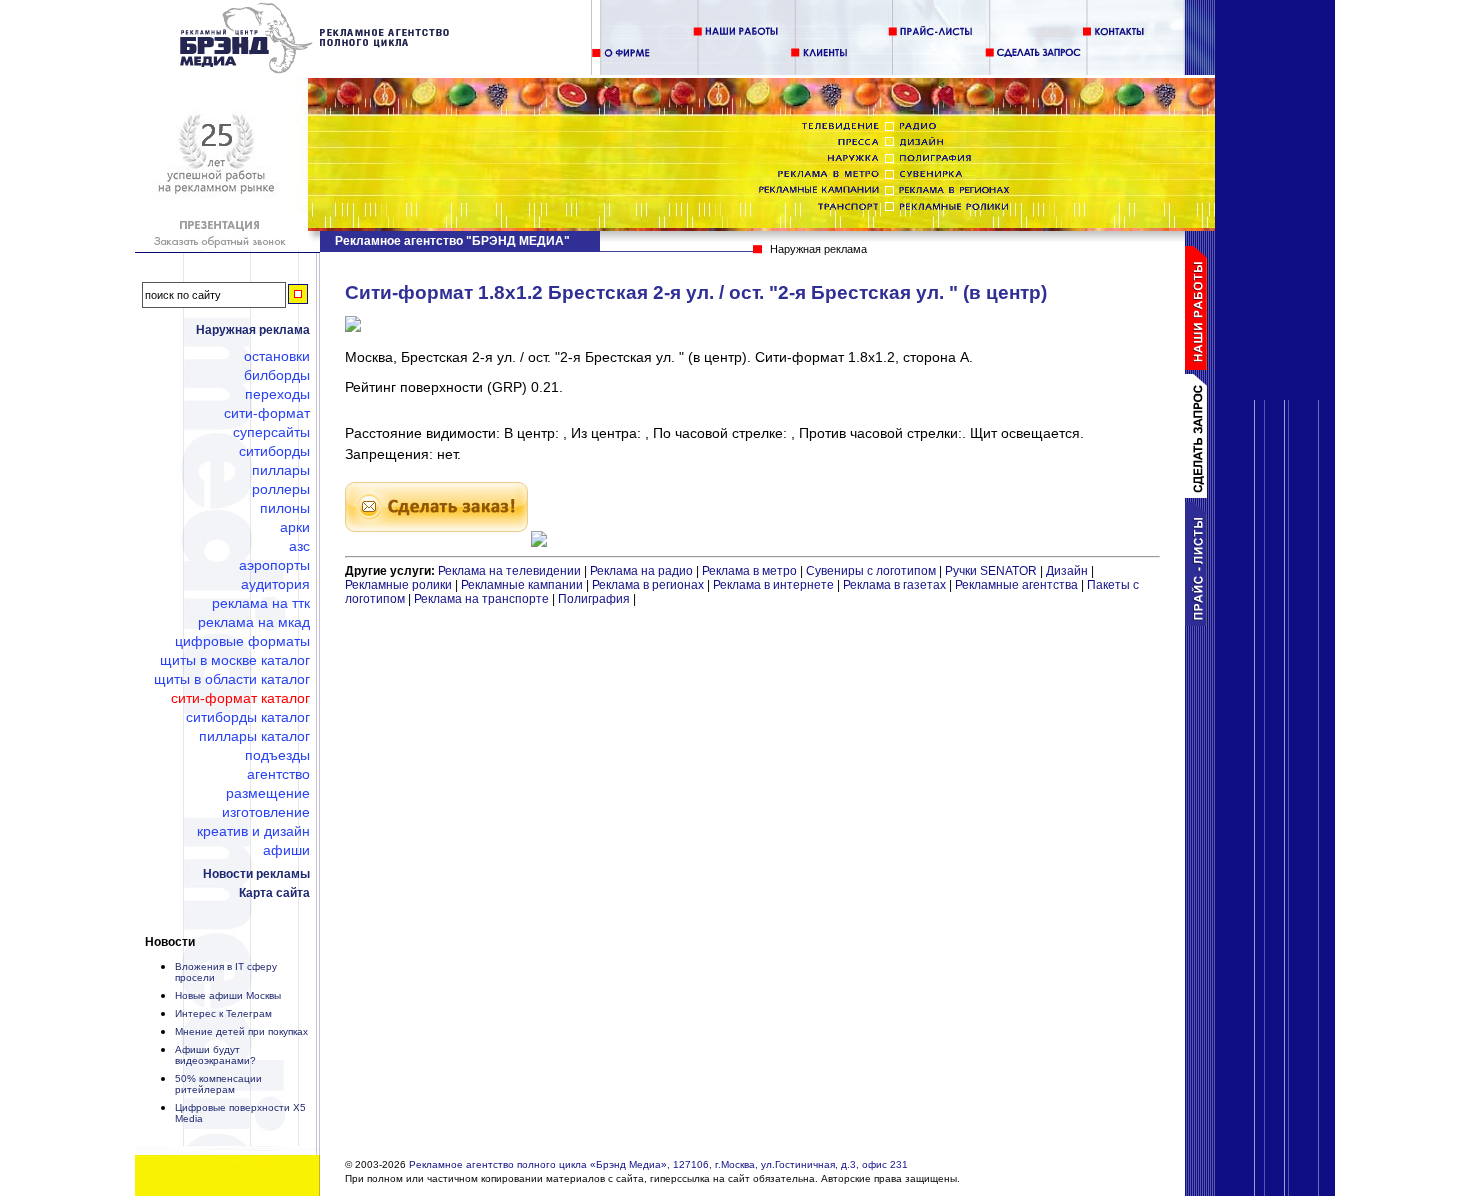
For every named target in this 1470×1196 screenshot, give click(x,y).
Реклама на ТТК (261, 603)
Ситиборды (274, 451)
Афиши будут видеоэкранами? (215, 1055)
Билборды (277, 375)
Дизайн (1067, 571)
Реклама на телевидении (509, 571)
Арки (295, 527)
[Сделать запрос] (1200, 494)
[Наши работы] (1200, 366)
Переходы (277, 394)
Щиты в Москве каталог (235, 660)
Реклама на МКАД (254, 622)
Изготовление (266, 812)
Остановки (277, 356)
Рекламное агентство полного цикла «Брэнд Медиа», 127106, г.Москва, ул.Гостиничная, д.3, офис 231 (658, 1164)
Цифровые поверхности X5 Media (240, 1113)
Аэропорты (274, 565)
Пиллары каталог (254, 736)
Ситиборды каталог (248, 717)
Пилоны (285, 508)
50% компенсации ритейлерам (218, 1084)
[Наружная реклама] (315, 70)
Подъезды (277, 755)
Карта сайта (274, 893)
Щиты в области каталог (232, 679)
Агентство (278, 774)
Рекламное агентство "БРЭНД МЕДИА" (452, 241)
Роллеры (281, 489)
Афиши (286, 850)
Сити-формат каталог (240, 698)
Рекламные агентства (1018, 585)
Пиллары (281, 470)
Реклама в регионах (648, 585)
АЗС (299, 546)
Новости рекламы (256, 874)
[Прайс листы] (1200, 622)
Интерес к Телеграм (223, 1013)
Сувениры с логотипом (871, 571)
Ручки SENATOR (991, 571)
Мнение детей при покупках (241, 1031)
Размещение (268, 793)
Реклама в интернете (773, 585)
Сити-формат (267, 413)
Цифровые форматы (242, 641)
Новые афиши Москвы (228, 995)
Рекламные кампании (522, 585)
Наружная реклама (253, 330)
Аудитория (275, 584)
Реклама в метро (749, 571)
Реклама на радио (641, 571)
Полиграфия (594, 599)
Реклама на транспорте (481, 599)
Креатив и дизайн (253, 831)
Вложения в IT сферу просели (226, 972)
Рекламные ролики (398, 585)
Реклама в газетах (896, 585)
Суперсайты (271, 432)
